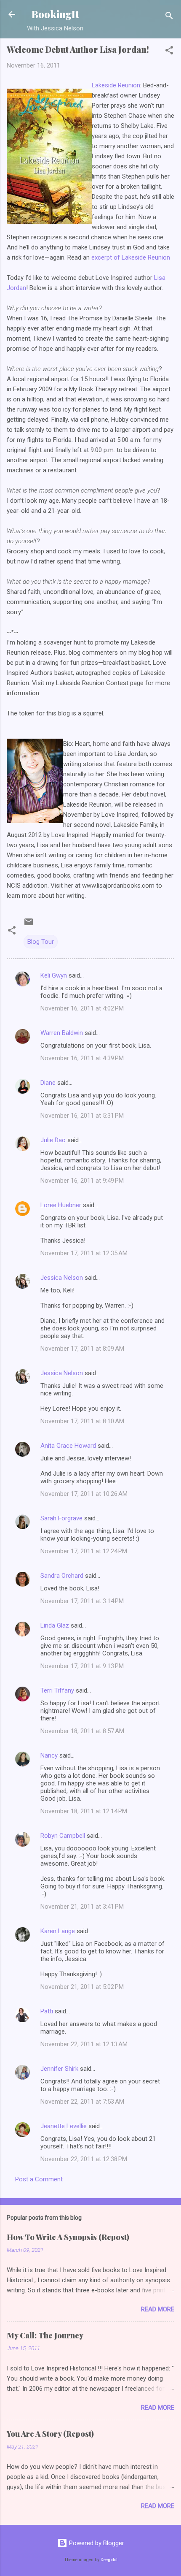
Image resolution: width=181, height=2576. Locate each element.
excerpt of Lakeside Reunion (131, 257)
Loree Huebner (61, 1205)
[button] (169, 52)
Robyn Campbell (63, 1836)
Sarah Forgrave (61, 1518)
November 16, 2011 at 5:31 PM (82, 1116)
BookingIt (55, 14)
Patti (47, 2011)
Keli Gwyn (54, 975)
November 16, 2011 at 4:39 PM (82, 1058)
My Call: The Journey (45, 2335)
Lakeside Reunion (116, 85)
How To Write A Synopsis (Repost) (68, 2237)
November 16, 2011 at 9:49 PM (82, 1181)
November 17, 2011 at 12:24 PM (84, 1551)
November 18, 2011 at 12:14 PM (84, 1811)
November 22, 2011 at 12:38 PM (84, 2159)
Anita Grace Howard (68, 1446)
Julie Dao (53, 1140)
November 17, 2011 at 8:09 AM (82, 1349)
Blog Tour (41, 942)
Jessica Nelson (62, 1278)
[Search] (169, 17)
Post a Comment (39, 2179)
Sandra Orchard (62, 1576)
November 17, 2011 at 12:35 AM (84, 1253)
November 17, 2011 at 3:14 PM (82, 1601)
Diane (48, 1083)
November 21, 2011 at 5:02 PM (82, 1987)
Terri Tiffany (57, 1690)
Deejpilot (109, 2560)
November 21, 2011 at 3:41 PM (82, 1907)
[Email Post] (29, 925)
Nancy (49, 1755)
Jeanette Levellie (64, 2126)
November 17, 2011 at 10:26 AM (84, 1494)
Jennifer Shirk (59, 2069)
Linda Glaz (55, 1625)
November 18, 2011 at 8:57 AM (82, 1731)
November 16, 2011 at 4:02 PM (82, 1008)
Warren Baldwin (62, 1033)
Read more (158, 2309)
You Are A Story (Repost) (50, 2434)
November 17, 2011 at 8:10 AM (82, 1421)
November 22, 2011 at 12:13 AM (84, 2044)
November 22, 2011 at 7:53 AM (82, 2102)
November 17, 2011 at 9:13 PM (82, 1666)
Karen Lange (58, 1931)
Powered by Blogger (96, 2543)
